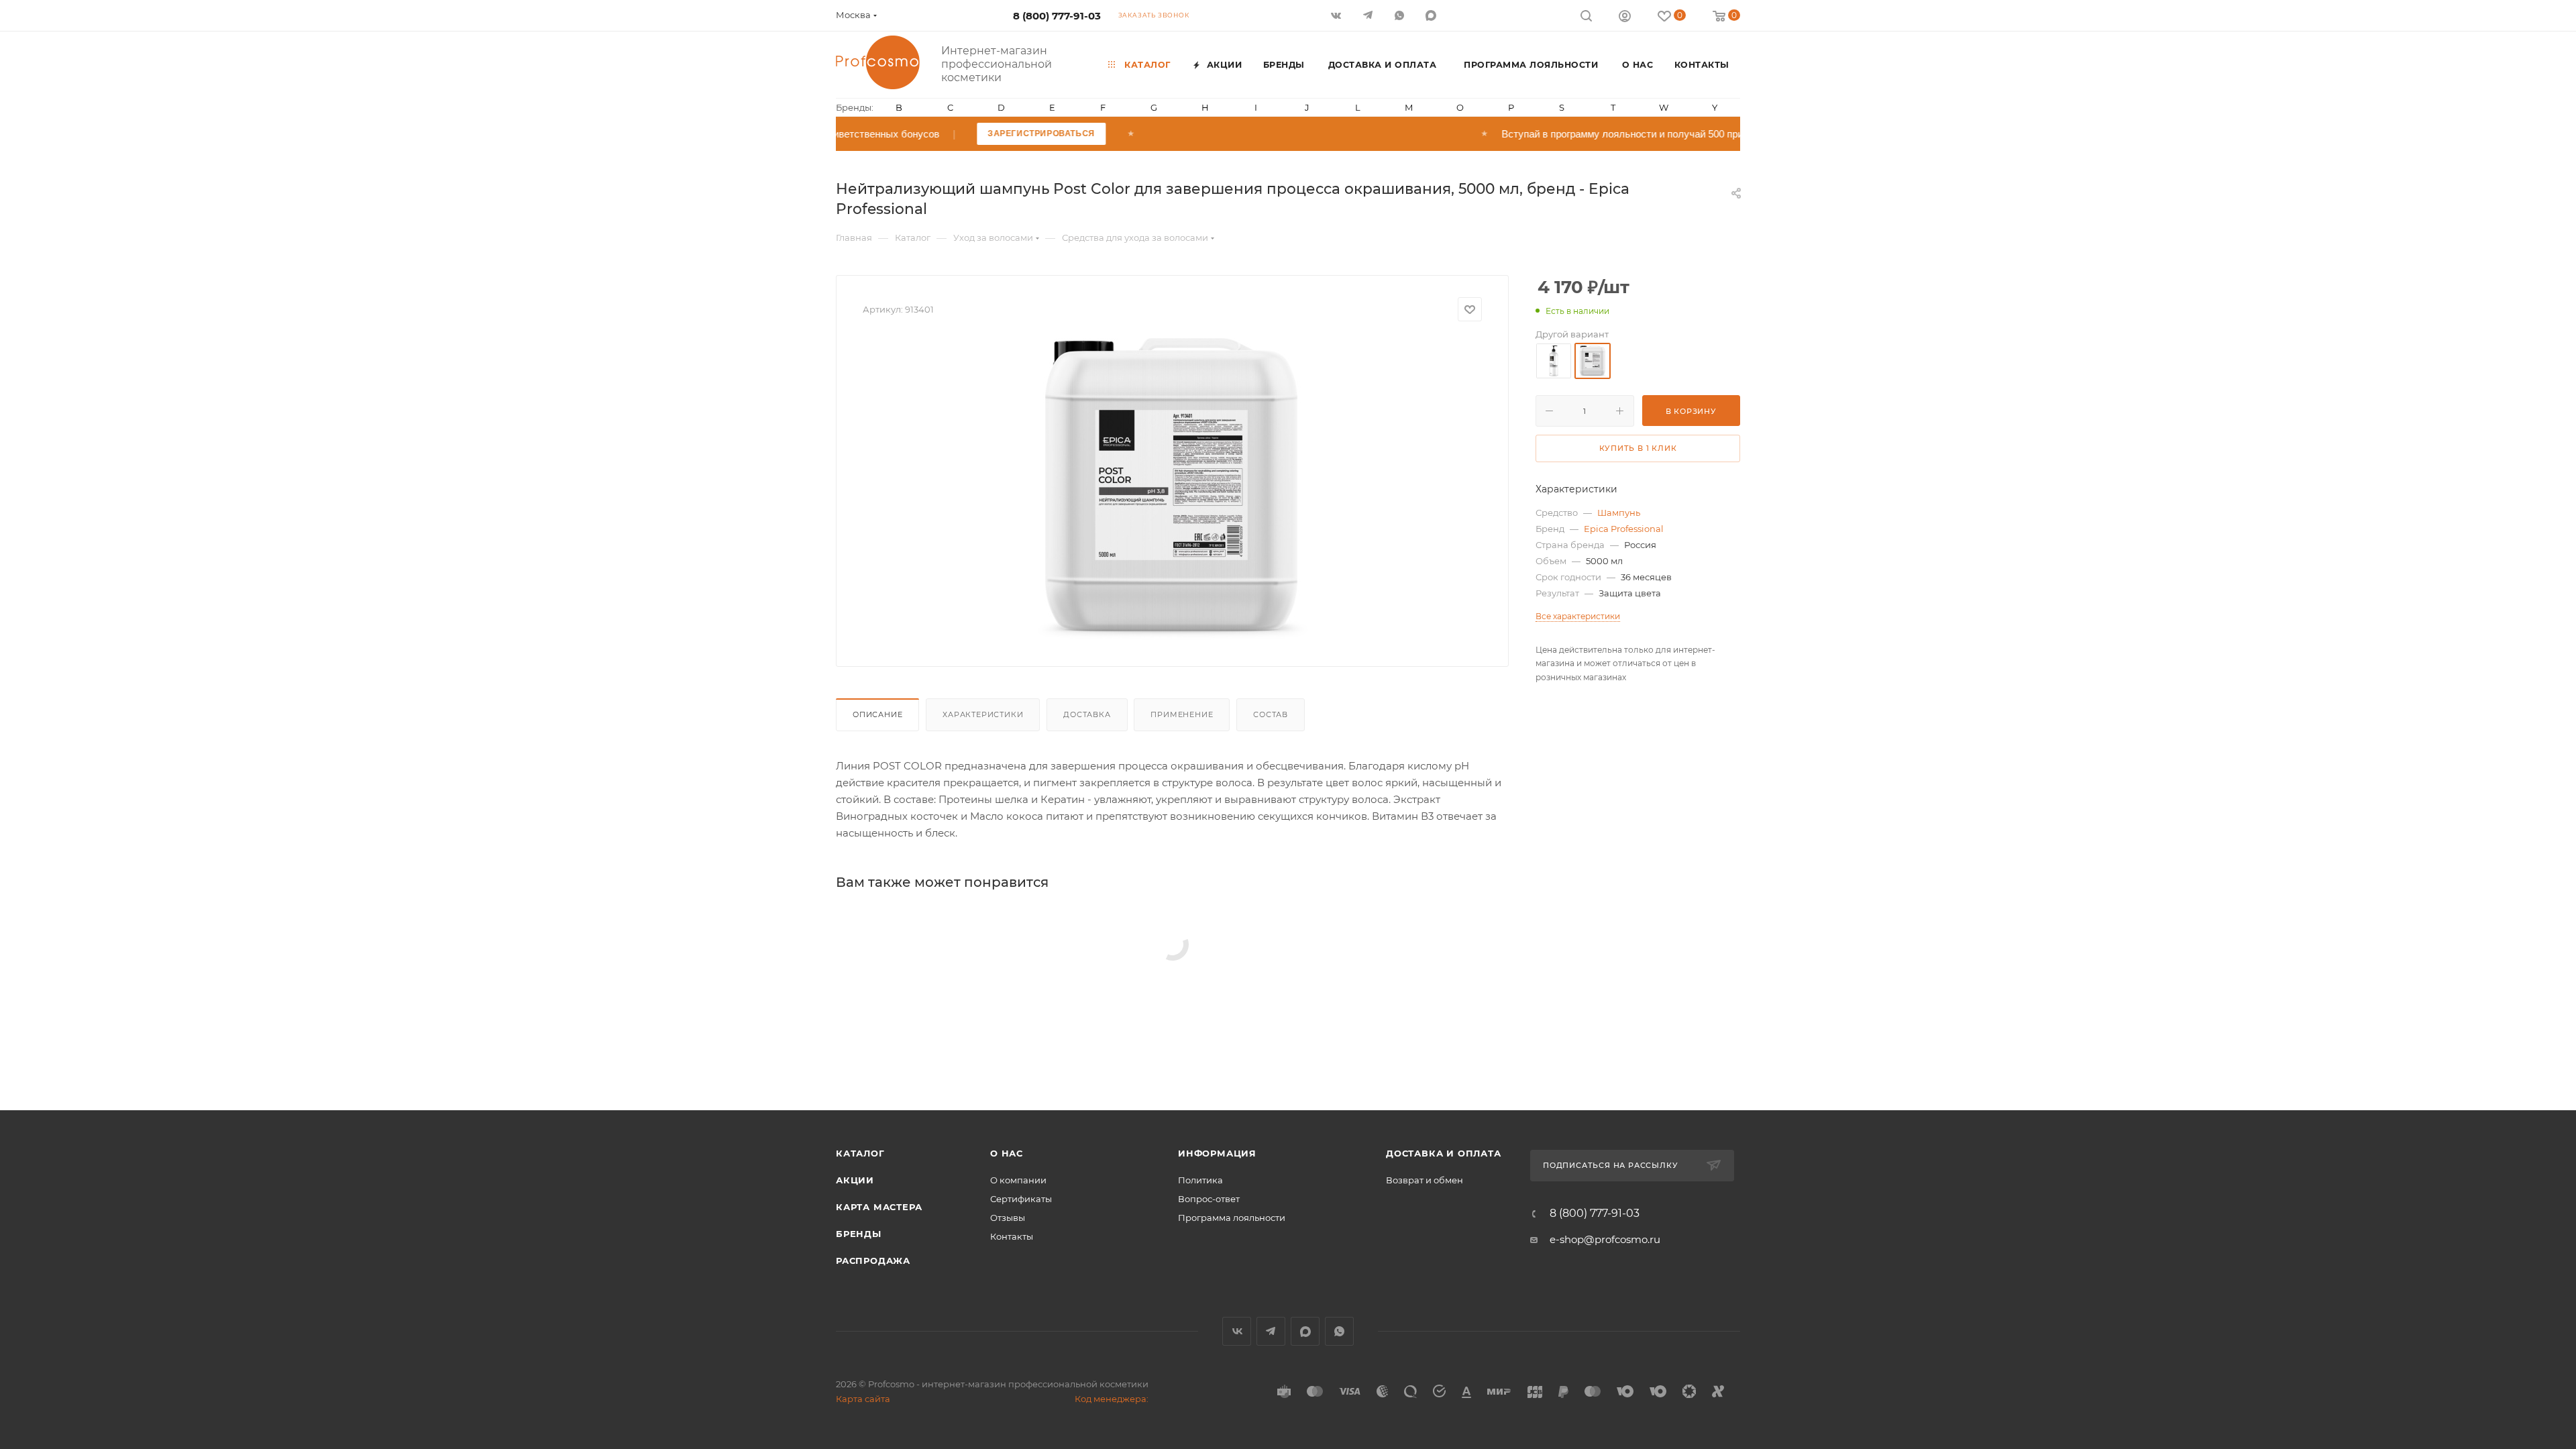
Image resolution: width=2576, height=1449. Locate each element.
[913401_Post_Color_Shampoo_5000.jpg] (1173, 489)
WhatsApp (1400, 15)
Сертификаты (1021, 1199)
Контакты (1012, 1236)
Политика (1200, 1180)
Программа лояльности (1232, 1218)
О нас (1007, 1153)
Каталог (860, 1153)
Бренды (859, 1234)
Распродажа (873, 1260)
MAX (1432, 15)
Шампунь (1619, 513)
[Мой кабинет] (1625, 18)
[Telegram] (1369, 15)
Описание (877, 714)
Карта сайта (863, 1399)
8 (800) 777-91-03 (1057, 16)
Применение (1182, 714)
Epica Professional (1624, 529)
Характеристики (983, 714)
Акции (855, 1180)
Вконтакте (1237, 1331)
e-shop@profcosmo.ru (1605, 1239)
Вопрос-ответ (1209, 1199)
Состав (1271, 714)
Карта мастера (879, 1207)
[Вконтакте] (1337, 15)
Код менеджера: (1112, 1399)
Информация (1217, 1153)
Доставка (1087, 714)
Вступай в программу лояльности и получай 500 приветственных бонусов (1718, 134)
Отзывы (1008, 1218)
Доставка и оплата (1444, 1153)
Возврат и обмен (1425, 1180)
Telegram (1271, 1331)
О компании (1018, 1180)
